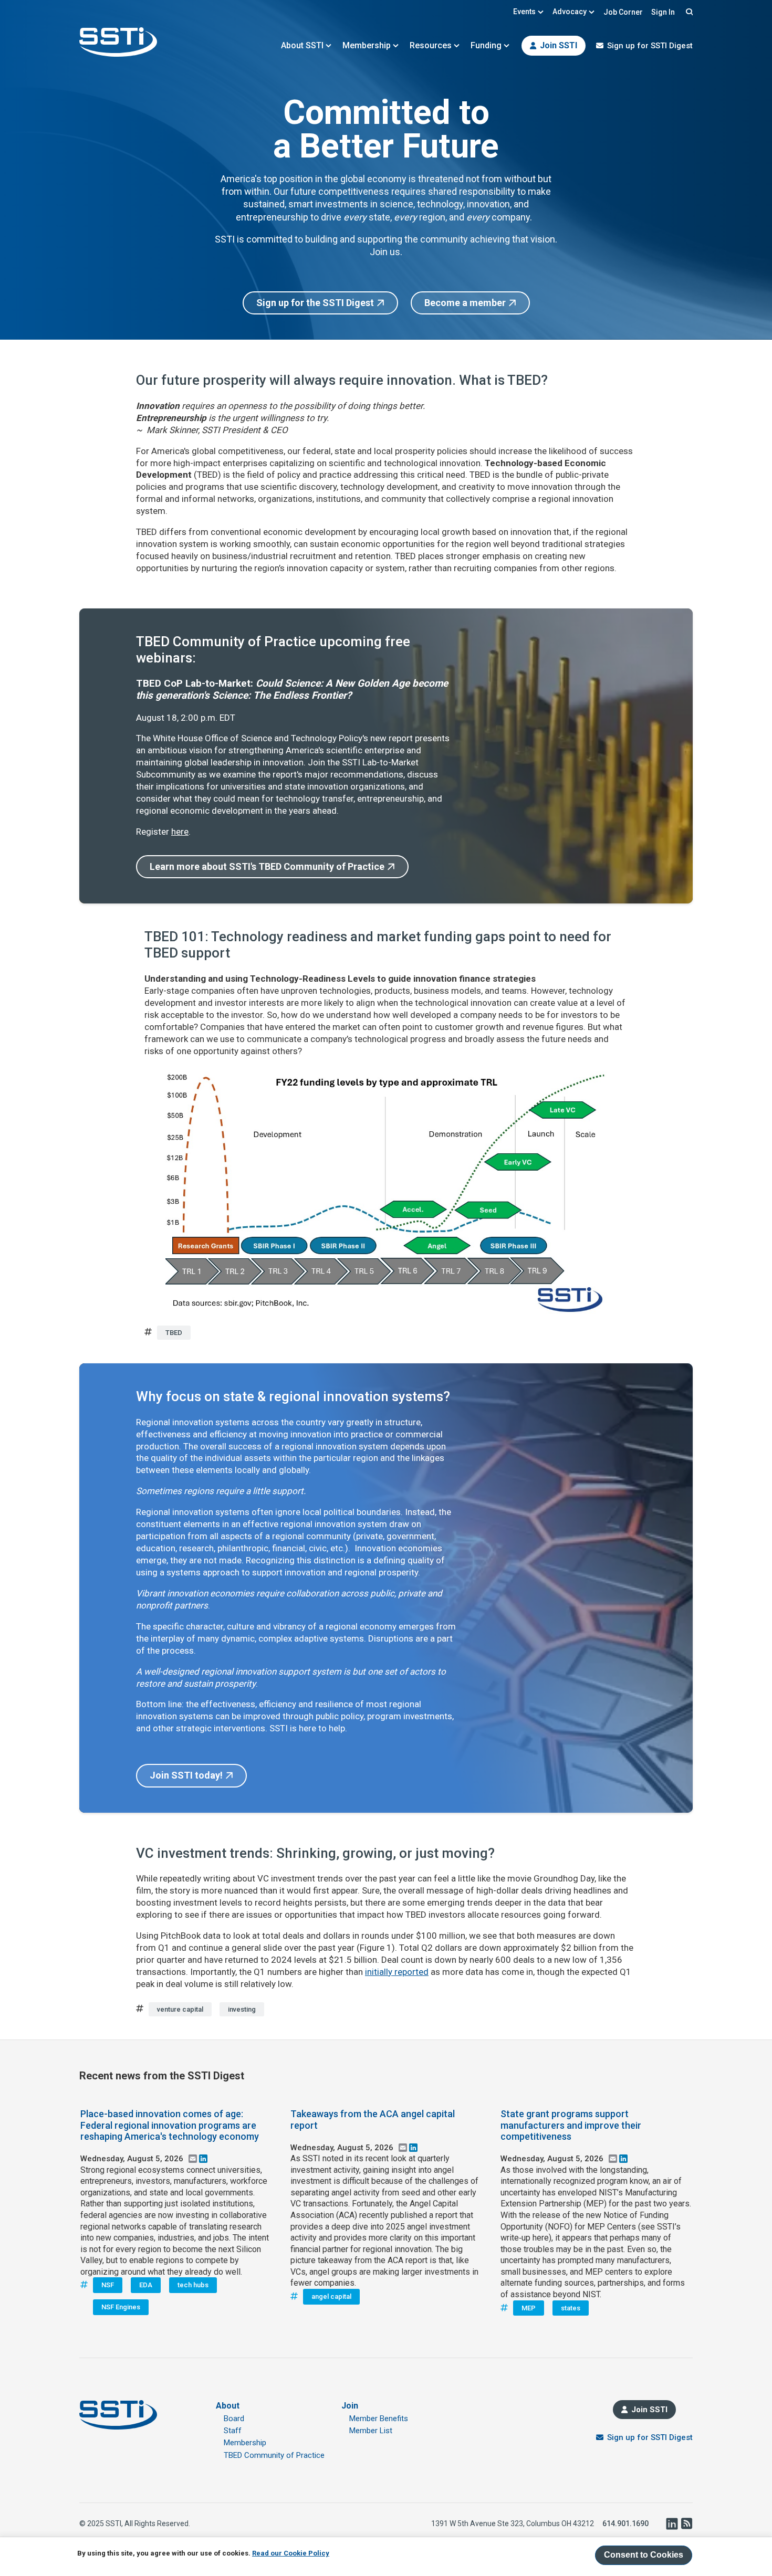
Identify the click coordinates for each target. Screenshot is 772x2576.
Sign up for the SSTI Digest (315, 303)
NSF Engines (121, 2307)
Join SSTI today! (186, 1775)
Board (234, 2419)
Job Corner (623, 12)
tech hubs (193, 2285)
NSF (108, 2285)
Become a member (465, 303)
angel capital (331, 2296)
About (228, 2406)
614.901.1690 (625, 2524)
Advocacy (570, 12)
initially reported (397, 1972)
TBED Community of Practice (274, 2455)
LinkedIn (672, 2524)
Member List (371, 2431)
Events (524, 12)
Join (350, 2406)
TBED (174, 1333)
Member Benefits (379, 2419)
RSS (686, 2524)
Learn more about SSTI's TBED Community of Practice (267, 866)
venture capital (180, 2009)
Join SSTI (559, 45)
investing (242, 2009)
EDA (146, 2285)
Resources (431, 45)
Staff (233, 2431)
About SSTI (302, 45)
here (180, 832)
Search (688, 12)
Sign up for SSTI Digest (650, 46)
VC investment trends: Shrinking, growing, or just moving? (315, 1853)
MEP (529, 2308)
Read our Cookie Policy (291, 2553)
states (571, 2308)
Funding (486, 45)
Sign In (663, 12)
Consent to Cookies (644, 2555)
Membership (367, 45)
